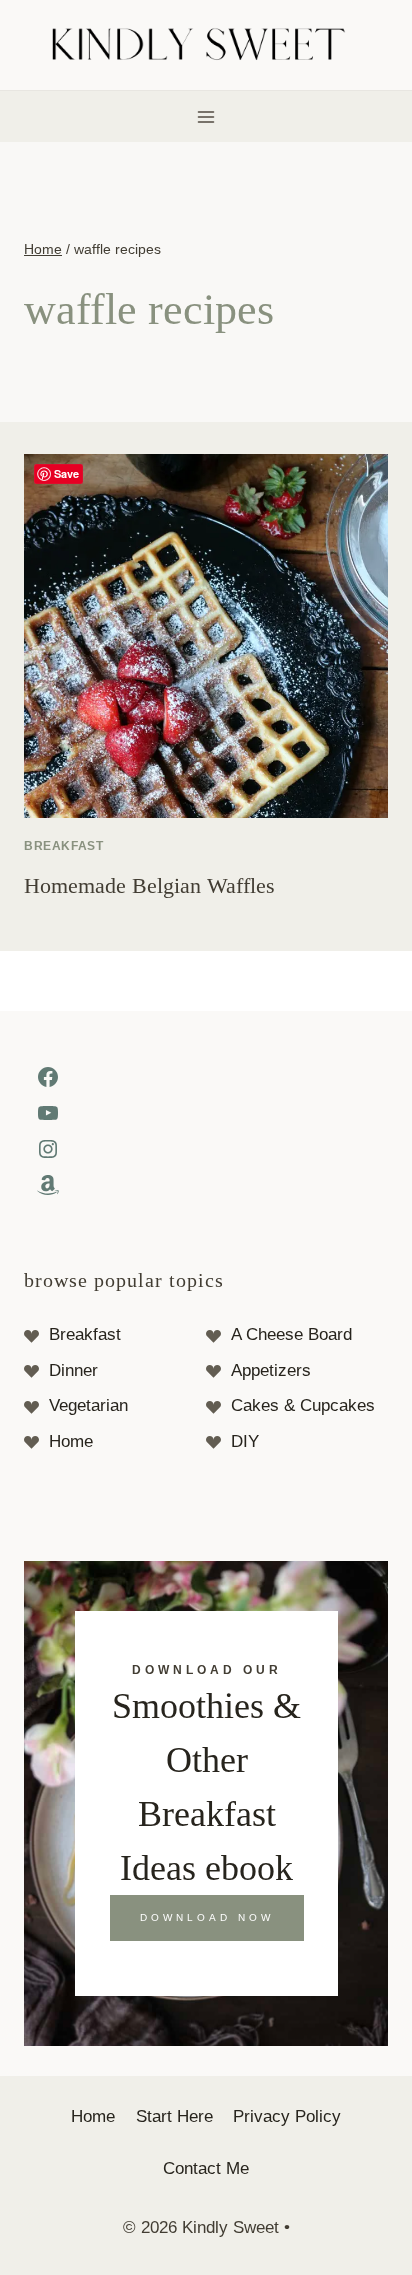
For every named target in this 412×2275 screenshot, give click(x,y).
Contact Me (206, 2168)
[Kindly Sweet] (206, 45)
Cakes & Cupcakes (303, 1405)
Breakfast (63, 846)
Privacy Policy (287, 2116)
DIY (245, 1441)
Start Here (174, 2116)
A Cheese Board (291, 1334)
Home (71, 1441)
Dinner (73, 1370)
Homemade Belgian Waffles (149, 885)
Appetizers (271, 1370)
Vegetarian (88, 1405)
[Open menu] (206, 116)
